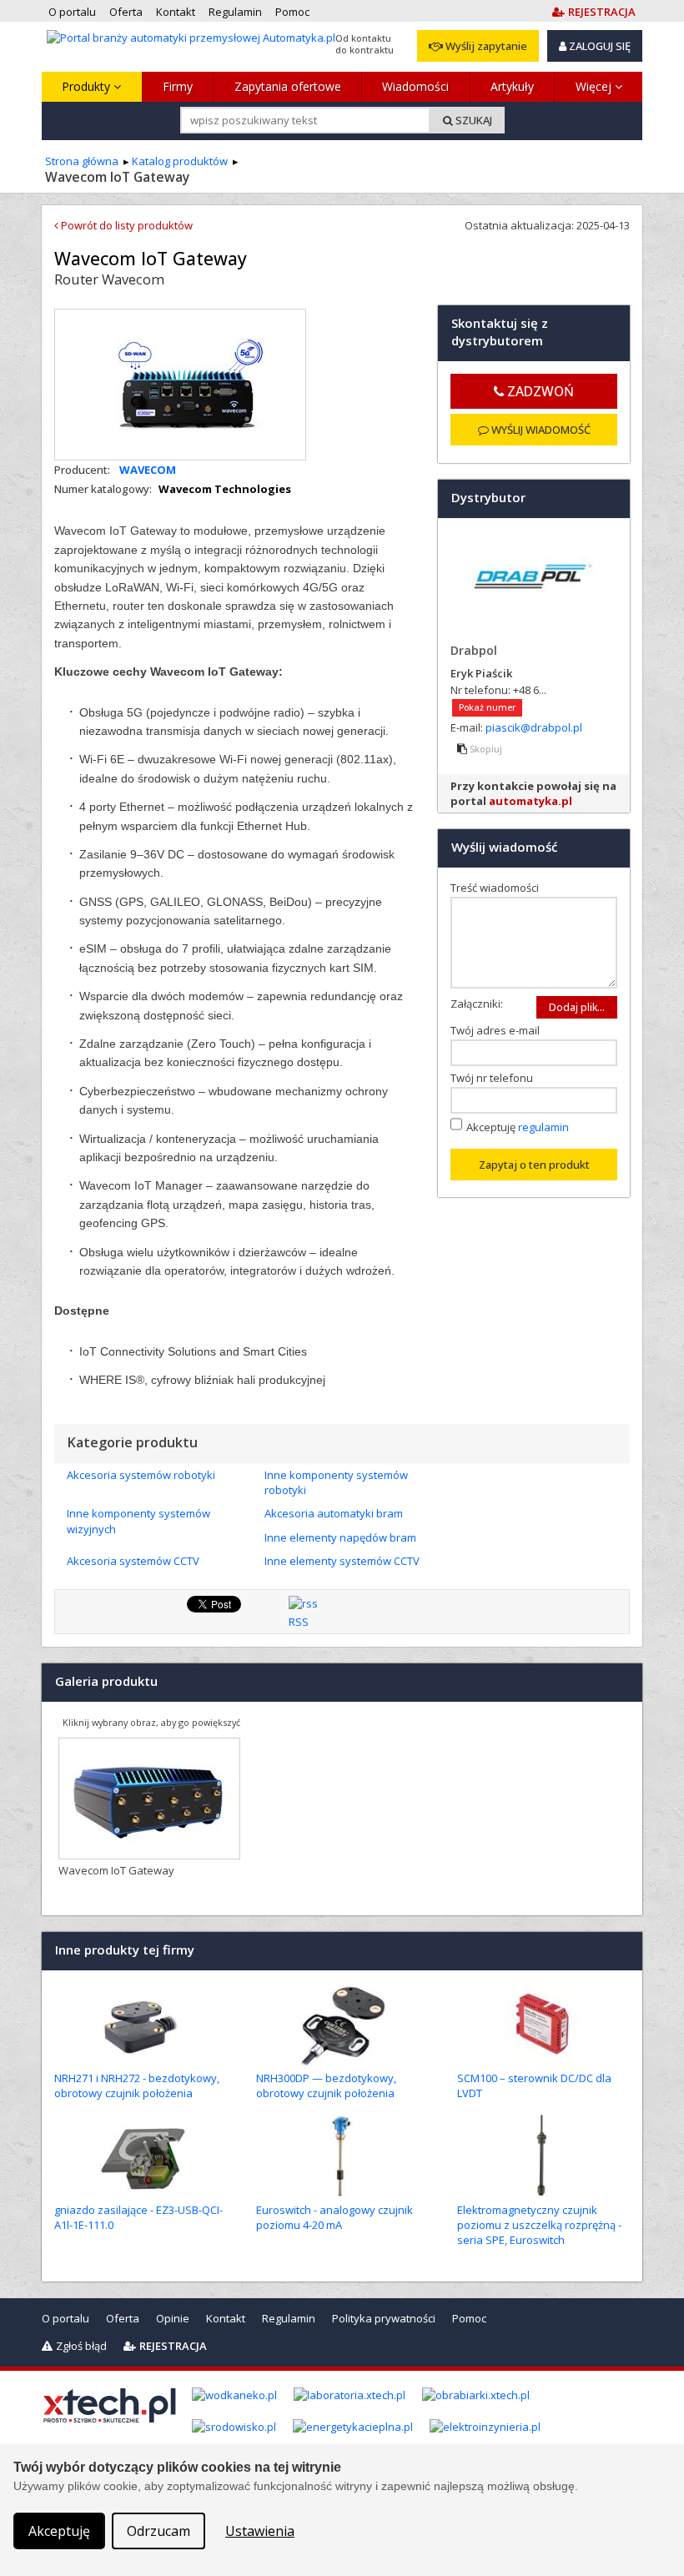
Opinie (173, 2318)
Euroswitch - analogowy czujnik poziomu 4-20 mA (334, 2217)
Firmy (178, 86)
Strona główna (82, 161)
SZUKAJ (473, 120)
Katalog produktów (180, 161)
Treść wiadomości (498, 888)
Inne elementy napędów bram (340, 1537)
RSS (299, 1622)
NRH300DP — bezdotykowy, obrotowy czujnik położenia (326, 2085)
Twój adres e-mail (499, 1030)
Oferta (123, 2318)
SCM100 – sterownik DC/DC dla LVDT (534, 2085)
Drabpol (474, 650)
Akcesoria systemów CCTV (133, 1561)
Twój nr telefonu (495, 1078)
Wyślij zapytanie (485, 46)
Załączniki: (477, 1004)
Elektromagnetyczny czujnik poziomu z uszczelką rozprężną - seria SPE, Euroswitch (539, 2225)
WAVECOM (148, 470)
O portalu (65, 2318)
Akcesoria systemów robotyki (141, 1475)
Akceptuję (518, 1127)
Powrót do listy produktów (126, 225)
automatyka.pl (531, 801)
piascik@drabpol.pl (534, 727)
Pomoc (469, 2318)
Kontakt (226, 2318)
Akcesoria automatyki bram (334, 1513)
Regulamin (289, 2318)
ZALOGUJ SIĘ (598, 46)
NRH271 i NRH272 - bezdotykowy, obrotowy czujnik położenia (137, 2085)
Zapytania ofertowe (288, 86)
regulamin (543, 1127)
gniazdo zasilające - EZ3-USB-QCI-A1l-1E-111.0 (138, 2217)
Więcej (595, 86)
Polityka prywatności (384, 2318)
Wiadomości (415, 86)
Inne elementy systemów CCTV (342, 1561)
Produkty (88, 86)
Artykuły (512, 86)
